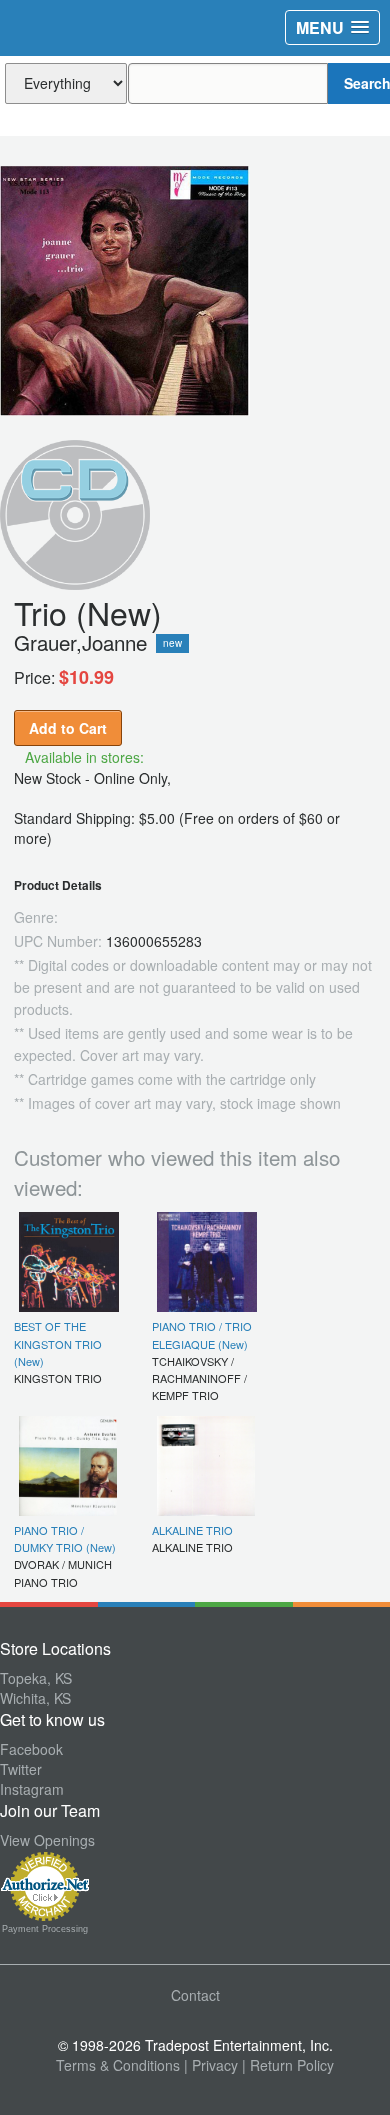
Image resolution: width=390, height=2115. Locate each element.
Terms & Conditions (118, 2065)
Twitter (21, 1769)
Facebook (31, 1749)
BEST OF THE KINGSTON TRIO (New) (58, 1343)
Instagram (32, 1789)
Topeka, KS (36, 1678)
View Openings (47, 1840)
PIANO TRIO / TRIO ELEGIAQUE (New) (202, 1334)
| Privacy (211, 2065)
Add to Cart (68, 728)
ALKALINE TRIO (192, 1530)
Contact (195, 1995)
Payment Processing (45, 1929)
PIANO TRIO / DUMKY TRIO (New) (65, 1538)
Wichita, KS (35, 1698)
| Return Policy (288, 2065)
